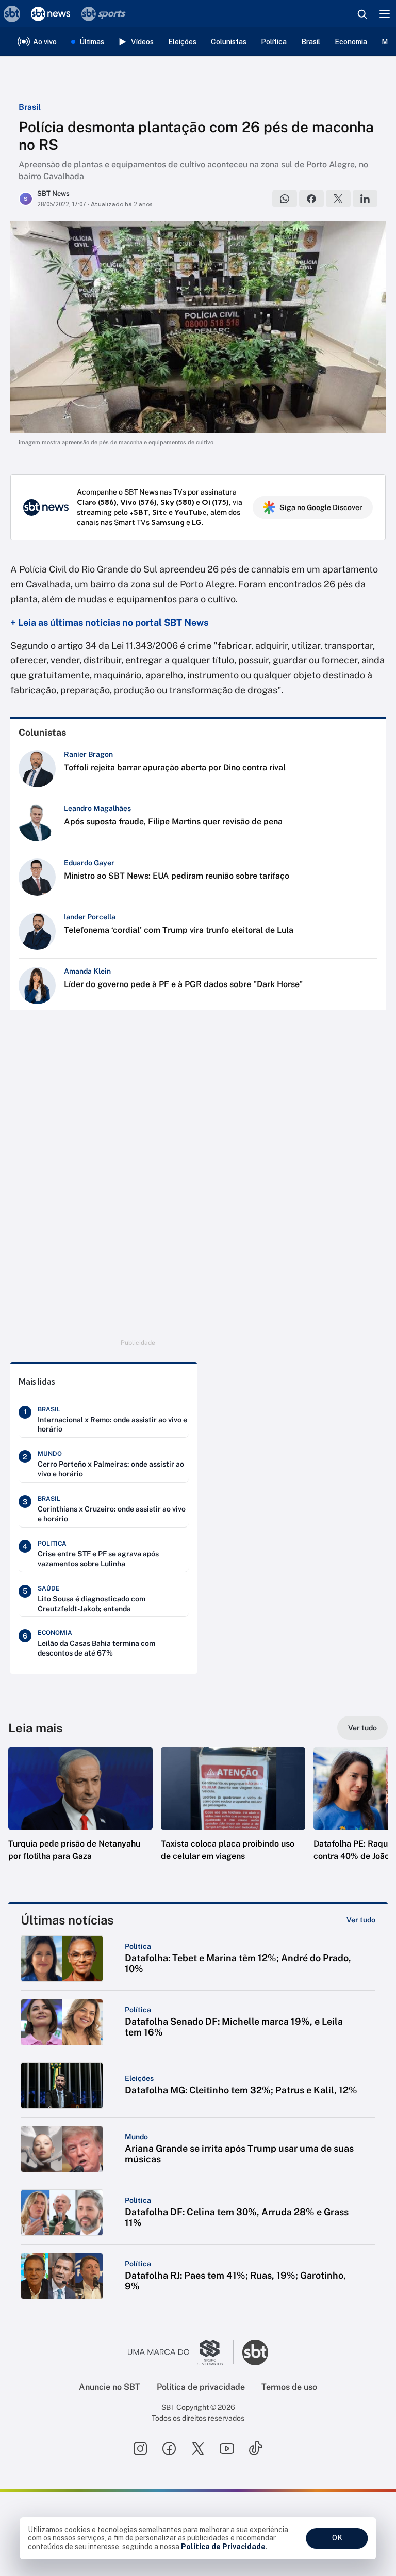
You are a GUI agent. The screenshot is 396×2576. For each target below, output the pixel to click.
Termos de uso (289, 2387)
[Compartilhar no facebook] (311, 199)
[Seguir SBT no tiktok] (256, 2448)
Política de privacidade (201, 2387)
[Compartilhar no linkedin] (365, 199)
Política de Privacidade (223, 2547)
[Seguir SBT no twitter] (198, 2448)
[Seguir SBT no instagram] (140, 2448)
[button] (80, 1815)
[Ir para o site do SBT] (255, 2352)
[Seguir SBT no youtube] (227, 2448)
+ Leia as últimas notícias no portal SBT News (109, 622)
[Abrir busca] (362, 14)
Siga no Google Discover (321, 507)
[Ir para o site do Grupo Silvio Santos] (181, 2352)
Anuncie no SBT (110, 2387)
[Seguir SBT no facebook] (169, 2448)
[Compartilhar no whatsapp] (285, 199)
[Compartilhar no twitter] (338, 199)
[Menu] (385, 14)
